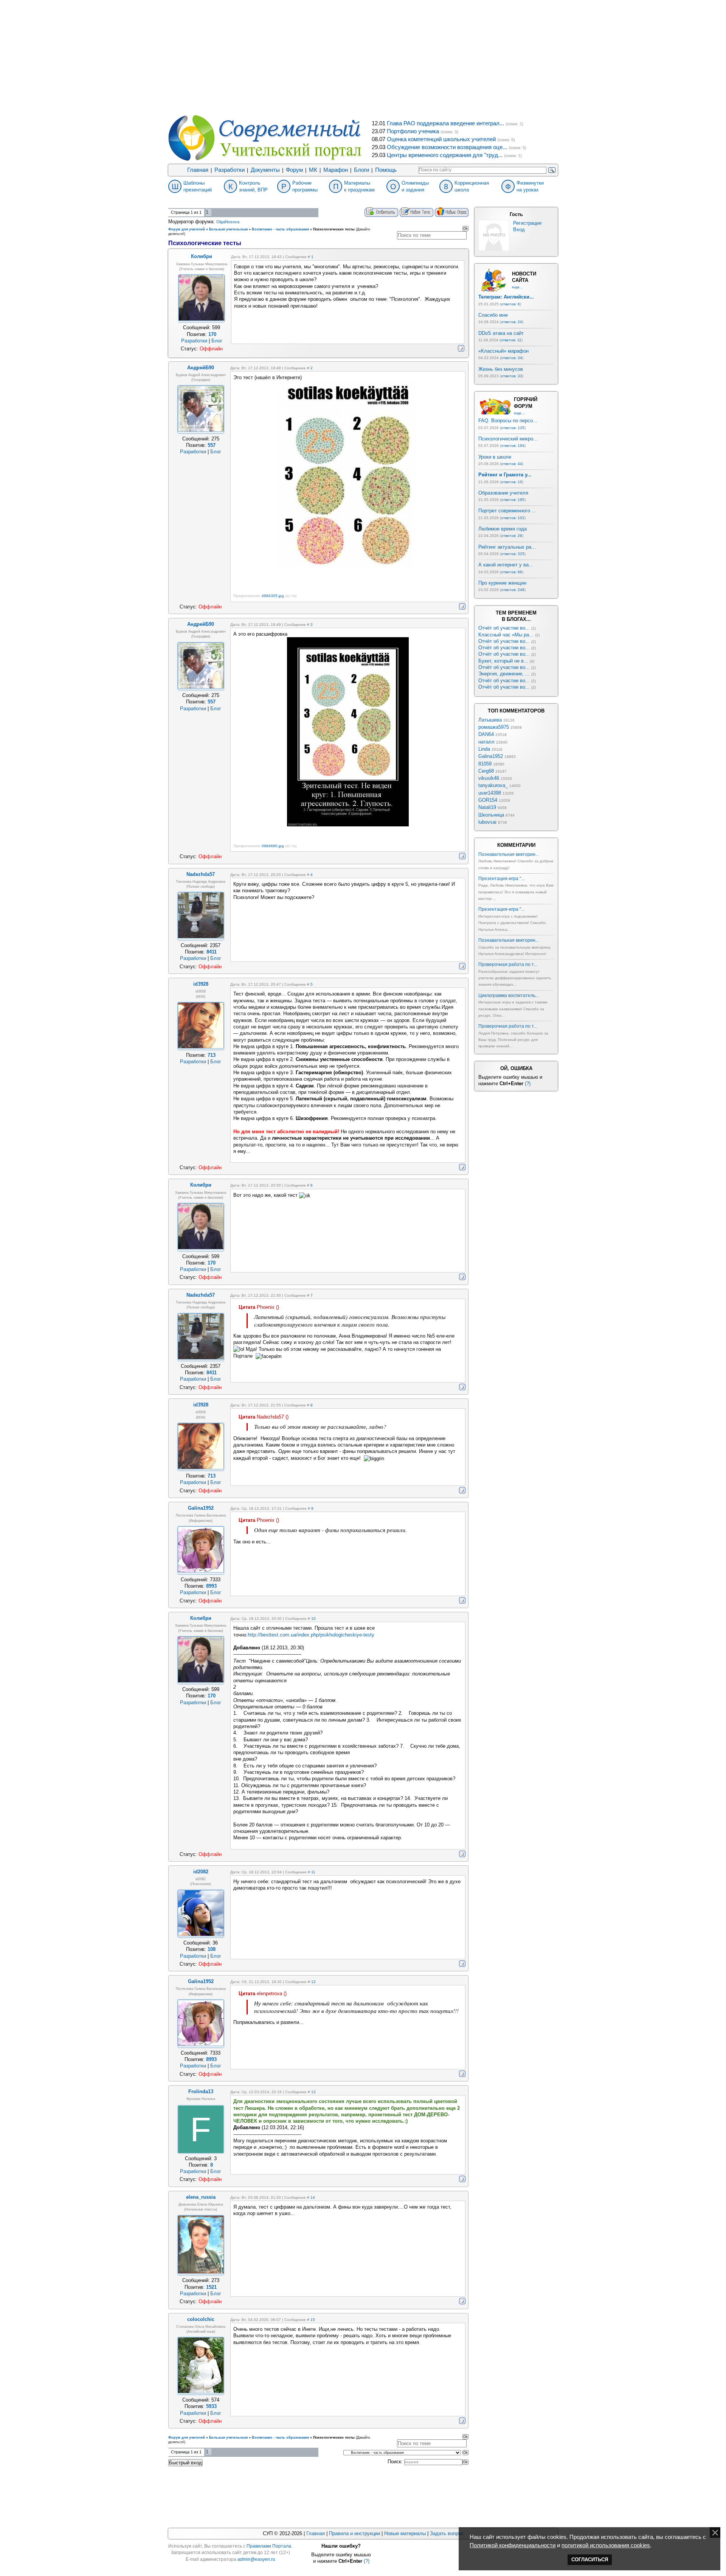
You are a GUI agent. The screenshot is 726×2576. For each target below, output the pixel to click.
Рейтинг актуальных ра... (507, 547)
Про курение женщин (502, 583)
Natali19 (487, 807)
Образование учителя (503, 493)
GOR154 (488, 800)
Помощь (386, 170)
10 (313, 1619)
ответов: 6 (510, 304)
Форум (294, 170)
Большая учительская (228, 229)
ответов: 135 (513, 428)
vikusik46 (489, 778)
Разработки (230, 170)
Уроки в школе (495, 457)
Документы (265, 170)
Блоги (361, 170)
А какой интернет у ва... (506, 565)
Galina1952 (491, 756)
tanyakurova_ (493, 785)
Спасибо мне (493, 315)
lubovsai (487, 822)
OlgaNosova (228, 222)
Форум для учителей (187, 229)
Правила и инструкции (354, 2533)
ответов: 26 (512, 536)
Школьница (491, 815)
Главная (198, 170)
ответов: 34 (512, 358)
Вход (519, 229)
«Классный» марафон (503, 351)
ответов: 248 (513, 590)
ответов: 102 (513, 518)
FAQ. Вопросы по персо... (508, 421)
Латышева (490, 720)
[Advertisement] (363, 57)
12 (313, 1982)
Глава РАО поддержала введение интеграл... (445, 123)
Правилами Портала (269, 2546)
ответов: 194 (513, 446)
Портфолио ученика (413, 131)
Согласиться (590, 2560)
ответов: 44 (512, 464)
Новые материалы (405, 2533)
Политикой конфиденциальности (513, 2545)
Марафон (336, 170)
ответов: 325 (513, 554)
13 (313, 2092)
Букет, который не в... (503, 661)
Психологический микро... (508, 439)
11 (313, 1872)
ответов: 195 (513, 500)
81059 (485, 764)
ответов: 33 (512, 376)
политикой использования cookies (606, 2545)
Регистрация (527, 223)
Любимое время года (503, 529)
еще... (517, 287)
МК (313, 170)
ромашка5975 (494, 727)
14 (313, 2197)
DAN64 (486, 734)
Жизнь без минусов (501, 369)
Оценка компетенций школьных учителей (441, 139)
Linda (484, 749)
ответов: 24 (512, 322)
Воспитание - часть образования (280, 229)
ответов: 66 (512, 572)
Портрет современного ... (507, 511)
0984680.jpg (273, 846)
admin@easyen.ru (256, 2559)
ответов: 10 (512, 482)
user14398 (490, 793)
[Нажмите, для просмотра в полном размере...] (348, 568)
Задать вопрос (447, 2533)
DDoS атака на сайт (501, 333)
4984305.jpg (273, 596)
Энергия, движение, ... (504, 674)
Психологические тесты (334, 229)
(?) (528, 1083)
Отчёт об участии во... (504, 628)
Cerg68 (486, 771)
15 (313, 2320)
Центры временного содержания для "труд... (445, 155)
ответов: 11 (511, 340)
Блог (217, 341)
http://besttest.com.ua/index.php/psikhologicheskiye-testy (311, 1635)
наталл (486, 742)
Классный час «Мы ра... (506, 635)
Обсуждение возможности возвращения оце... (447, 147)
